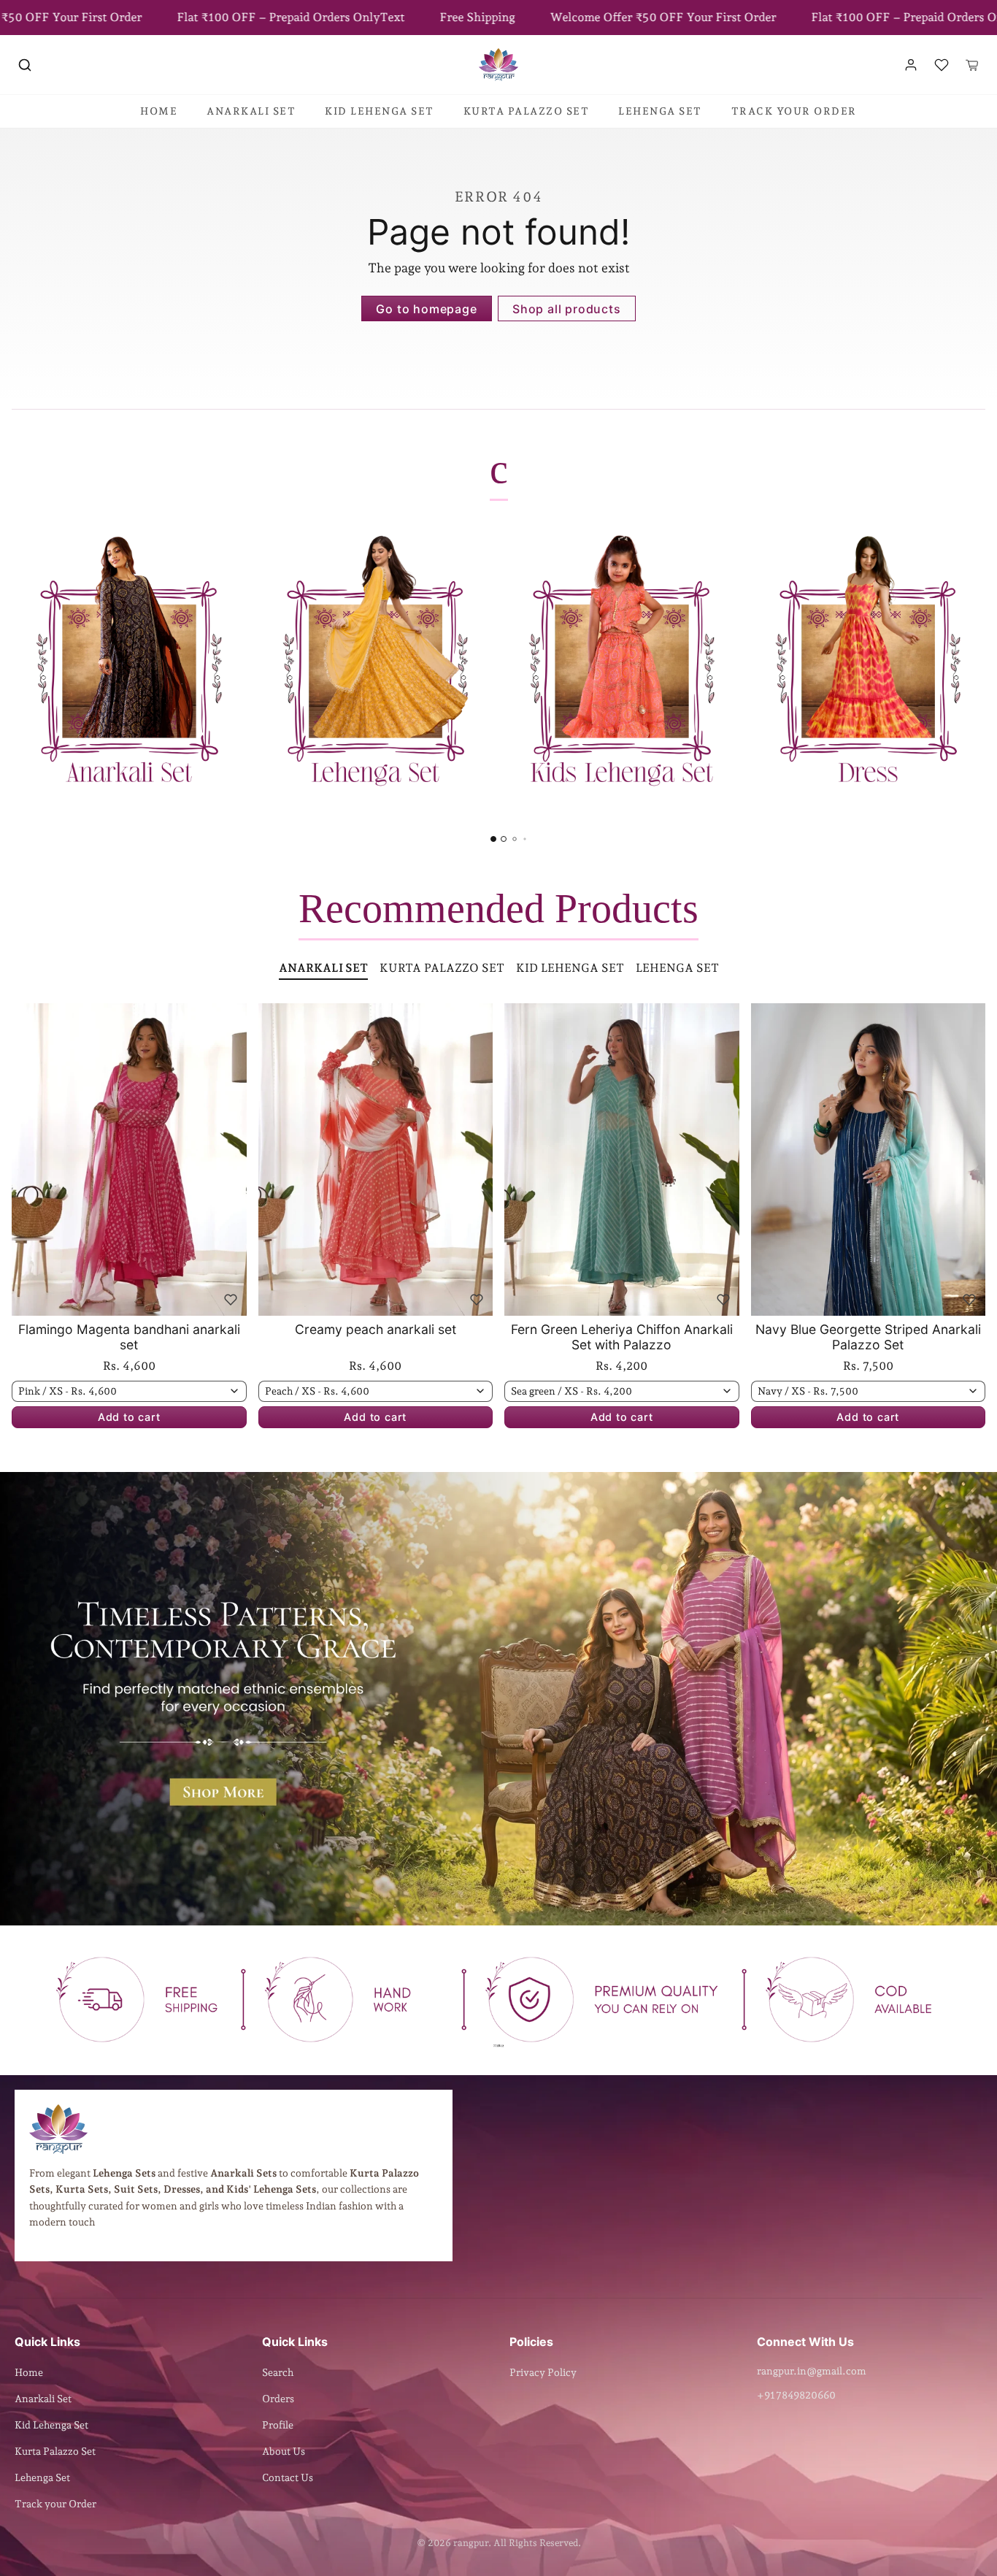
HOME (159, 111)
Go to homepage (426, 309)
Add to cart (129, 1417)
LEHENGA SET (660, 111)
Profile (278, 2425)
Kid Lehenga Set (51, 2425)
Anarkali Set (43, 2399)
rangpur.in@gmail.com (812, 2371)
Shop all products (567, 309)
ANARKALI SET (251, 111)
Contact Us (288, 2477)
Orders (278, 2399)
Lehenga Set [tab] (677, 968)
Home (29, 2372)
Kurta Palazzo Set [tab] (442, 968)
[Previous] (26, 1159)
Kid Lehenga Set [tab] (570, 968)
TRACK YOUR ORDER (794, 111)
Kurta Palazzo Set (55, 2451)
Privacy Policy (543, 2372)
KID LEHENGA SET (380, 111)
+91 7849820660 (796, 2395)
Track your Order (55, 2504)
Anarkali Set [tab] (323, 968)
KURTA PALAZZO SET (527, 111)
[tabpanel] (498, 1238)
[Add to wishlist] (231, 1300)
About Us (284, 2451)
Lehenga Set (42, 2477)
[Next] (232, 1159)
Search (278, 2372)
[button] (25, 65)
